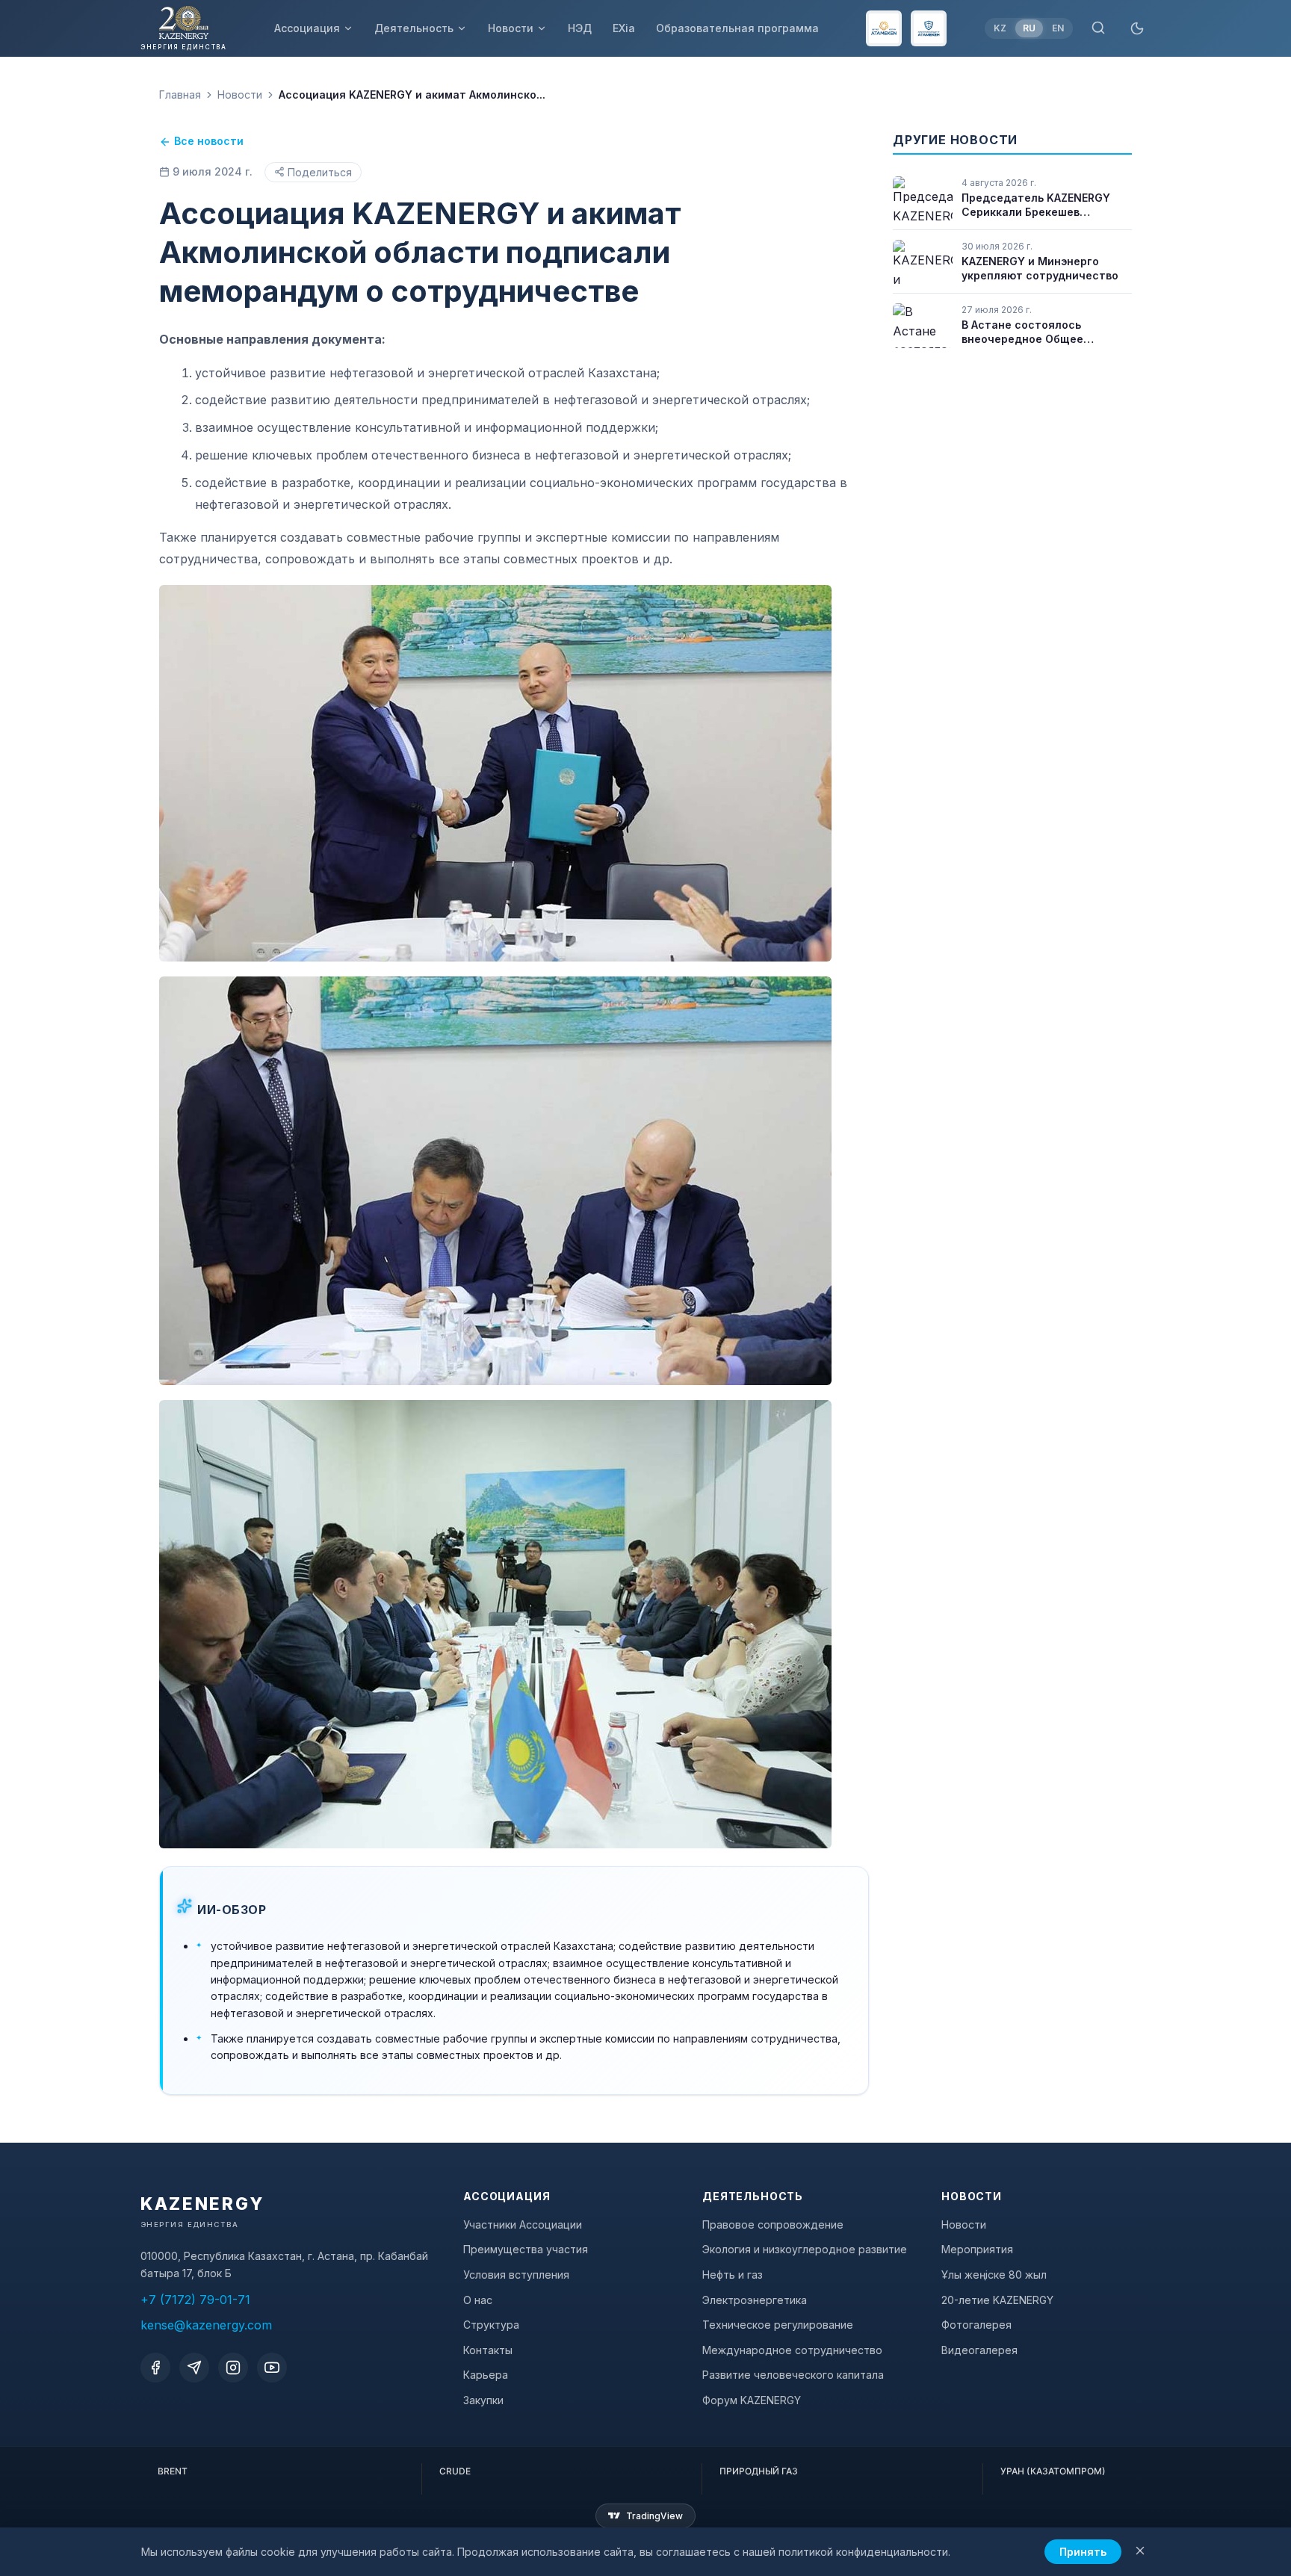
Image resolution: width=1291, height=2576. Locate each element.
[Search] (1098, 29)
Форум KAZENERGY (752, 2400)
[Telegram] (194, 2368)
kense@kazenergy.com (206, 2325)
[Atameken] (884, 28)
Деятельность (414, 28)
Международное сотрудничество (792, 2350)
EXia (624, 28)
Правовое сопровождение (773, 2224)
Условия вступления (516, 2275)
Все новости (209, 141)
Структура (491, 2325)
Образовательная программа (737, 28)
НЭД (580, 28)
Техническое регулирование (778, 2325)
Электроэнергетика (755, 2300)
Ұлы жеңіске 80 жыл (994, 2275)
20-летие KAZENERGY (997, 2300)
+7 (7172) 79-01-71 (195, 2300)
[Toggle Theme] (1137, 28)
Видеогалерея (979, 2350)
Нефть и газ (733, 2275)
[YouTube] (272, 2368)
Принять (1083, 2552)
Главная (180, 95)
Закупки (483, 2400)
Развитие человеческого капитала (793, 2375)
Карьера (486, 2375)
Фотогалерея (976, 2325)
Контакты (488, 2350)
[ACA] (929, 28)
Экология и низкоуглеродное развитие (805, 2249)
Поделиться (320, 172)
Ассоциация (307, 28)
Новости (511, 28)
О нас (478, 2300)
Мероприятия (977, 2249)
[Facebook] (155, 2368)
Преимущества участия (526, 2249)
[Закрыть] (1140, 2552)
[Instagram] (233, 2368)
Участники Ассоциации (523, 2224)
